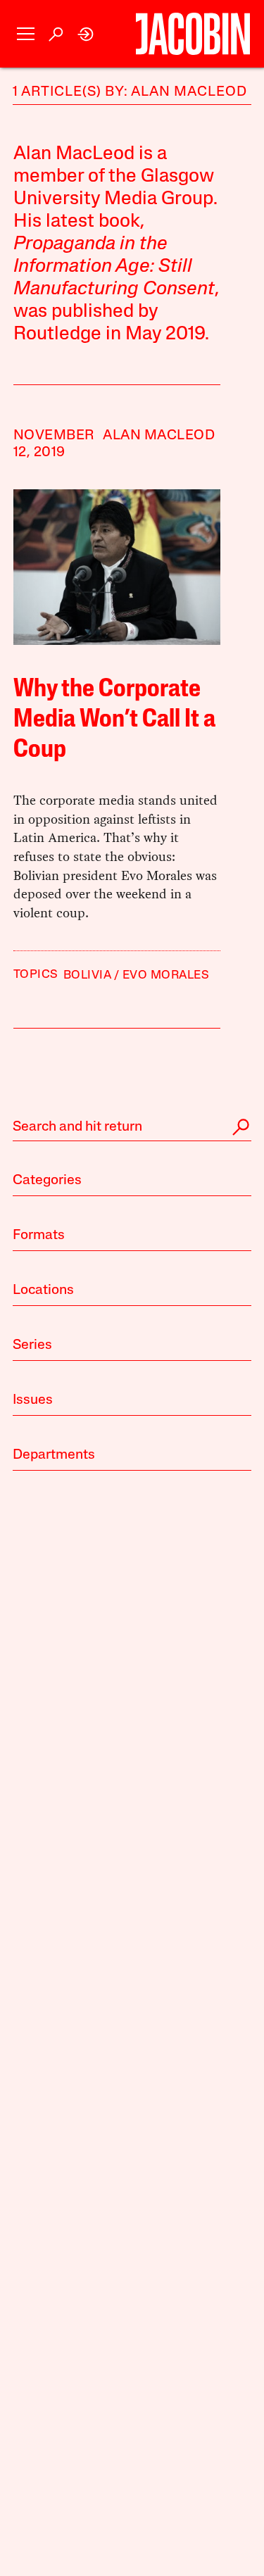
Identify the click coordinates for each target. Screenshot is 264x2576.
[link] (86, 34)
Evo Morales (166, 975)
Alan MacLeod (159, 436)
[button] (26, 34)
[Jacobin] (193, 34)
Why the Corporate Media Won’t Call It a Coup (114, 720)
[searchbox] (132, 1127)
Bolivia (87, 975)
